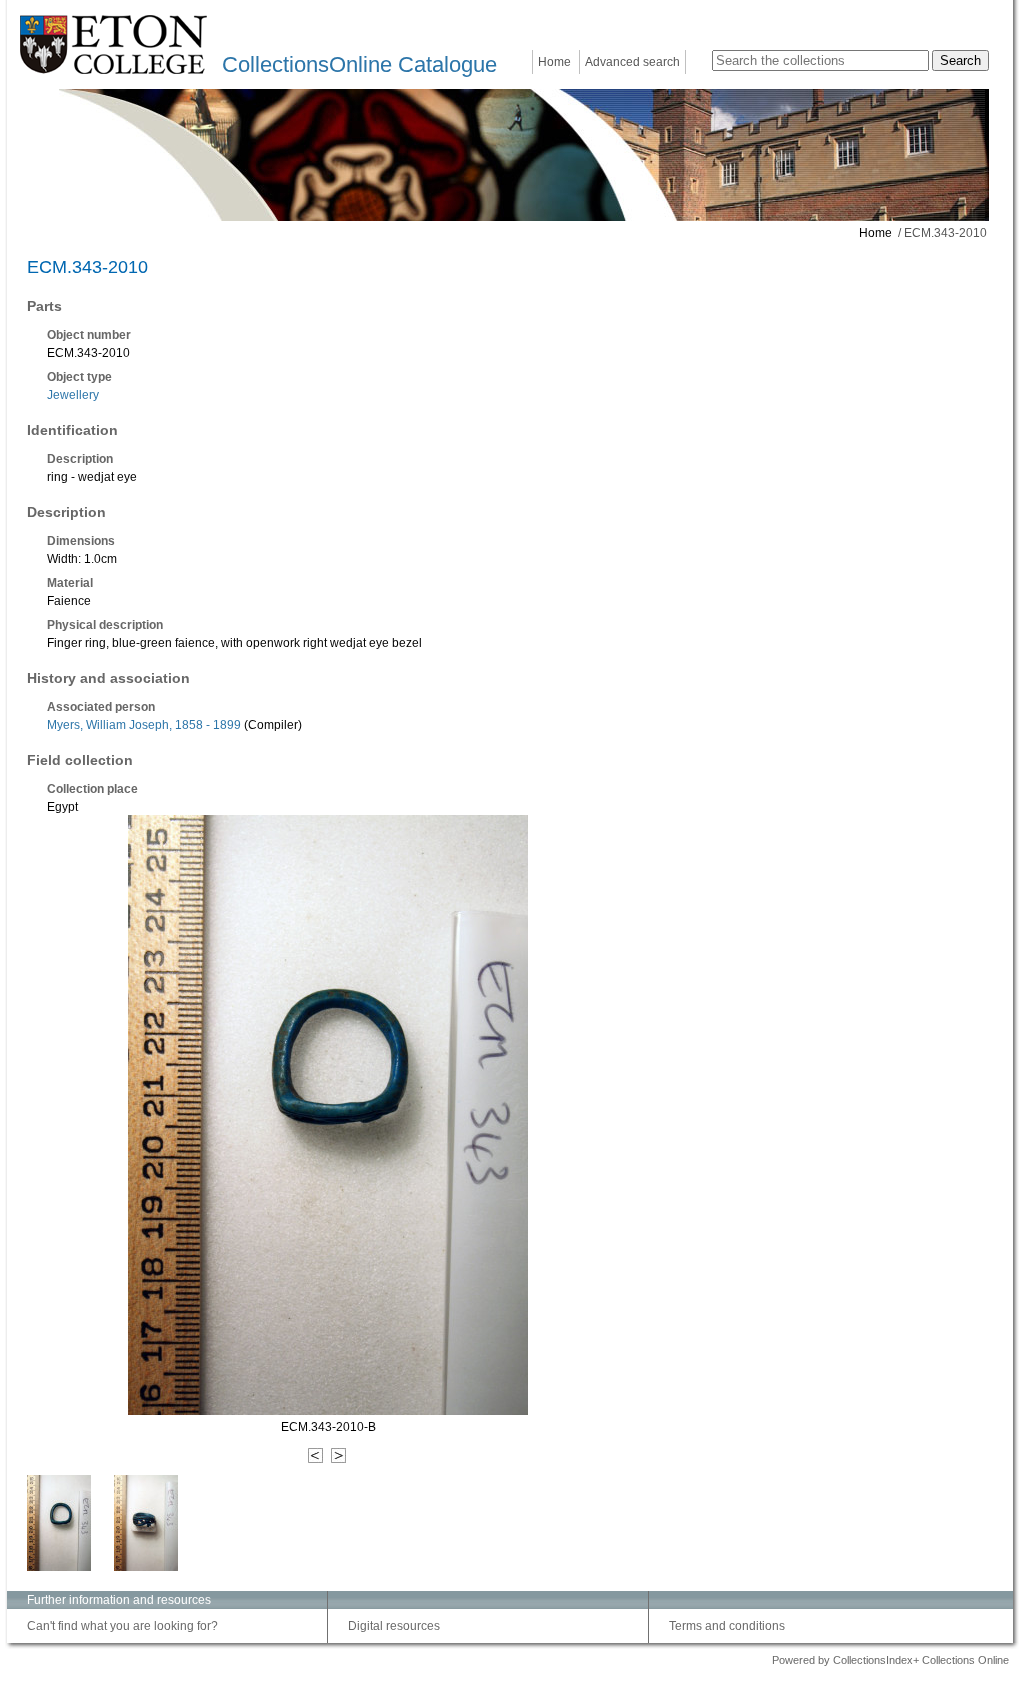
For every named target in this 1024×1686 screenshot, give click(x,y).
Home (554, 62)
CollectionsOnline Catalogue (359, 64)
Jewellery (73, 395)
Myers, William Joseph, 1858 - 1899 (144, 725)
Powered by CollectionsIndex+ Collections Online (890, 1660)
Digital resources (394, 1626)
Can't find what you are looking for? (122, 1626)
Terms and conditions (727, 1626)
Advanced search (632, 62)
